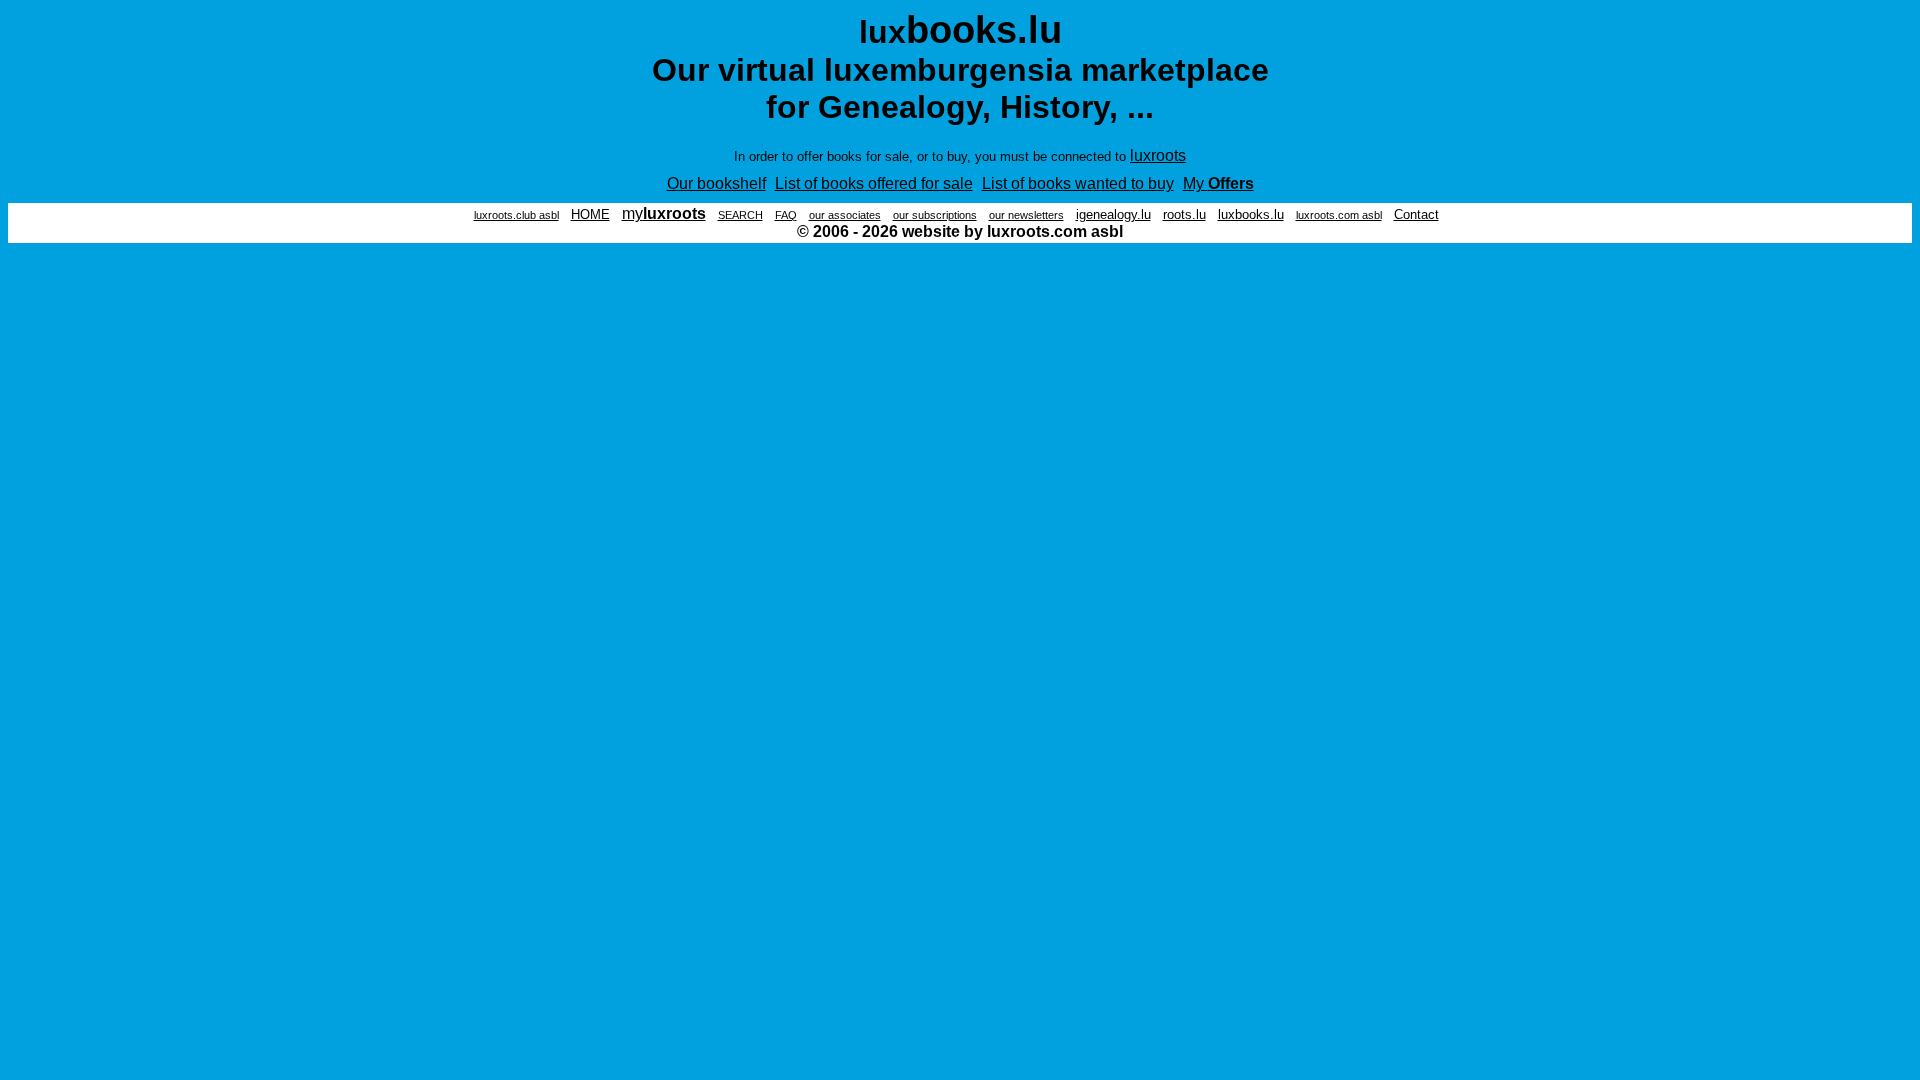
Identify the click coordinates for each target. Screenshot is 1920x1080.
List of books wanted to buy (1078, 183)
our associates (845, 215)
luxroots (1158, 155)
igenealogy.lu (1113, 214)
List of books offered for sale (874, 183)
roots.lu (1184, 214)
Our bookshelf (716, 183)
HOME (590, 214)
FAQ (786, 215)
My (1218, 183)
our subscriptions (935, 215)
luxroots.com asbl (1339, 215)
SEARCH (740, 215)
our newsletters (1026, 215)
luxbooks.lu (1251, 214)
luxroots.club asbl (516, 215)
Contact (1416, 214)
